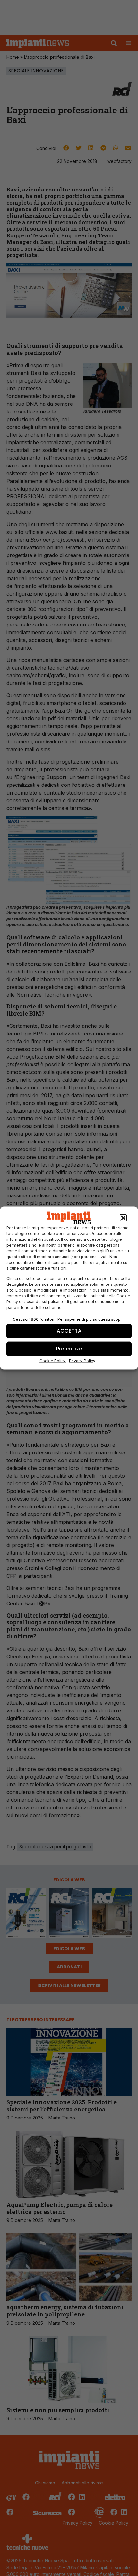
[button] (123, 1218)
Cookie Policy (53, 1360)
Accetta (69, 1331)
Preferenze (69, 1349)
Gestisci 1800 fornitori (34, 1319)
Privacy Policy (82, 1360)
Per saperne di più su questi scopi (90, 1319)
